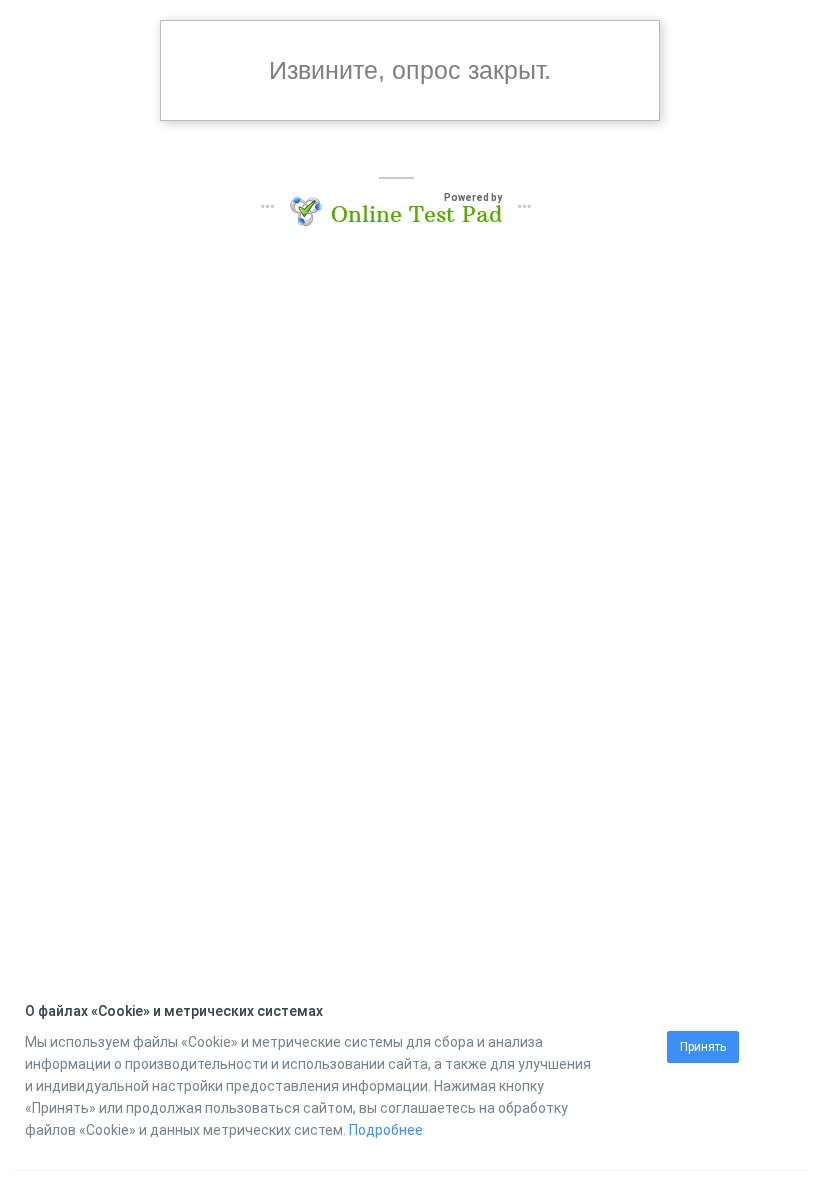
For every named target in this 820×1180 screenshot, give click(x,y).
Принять (703, 1047)
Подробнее (386, 1130)
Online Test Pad (416, 214)
